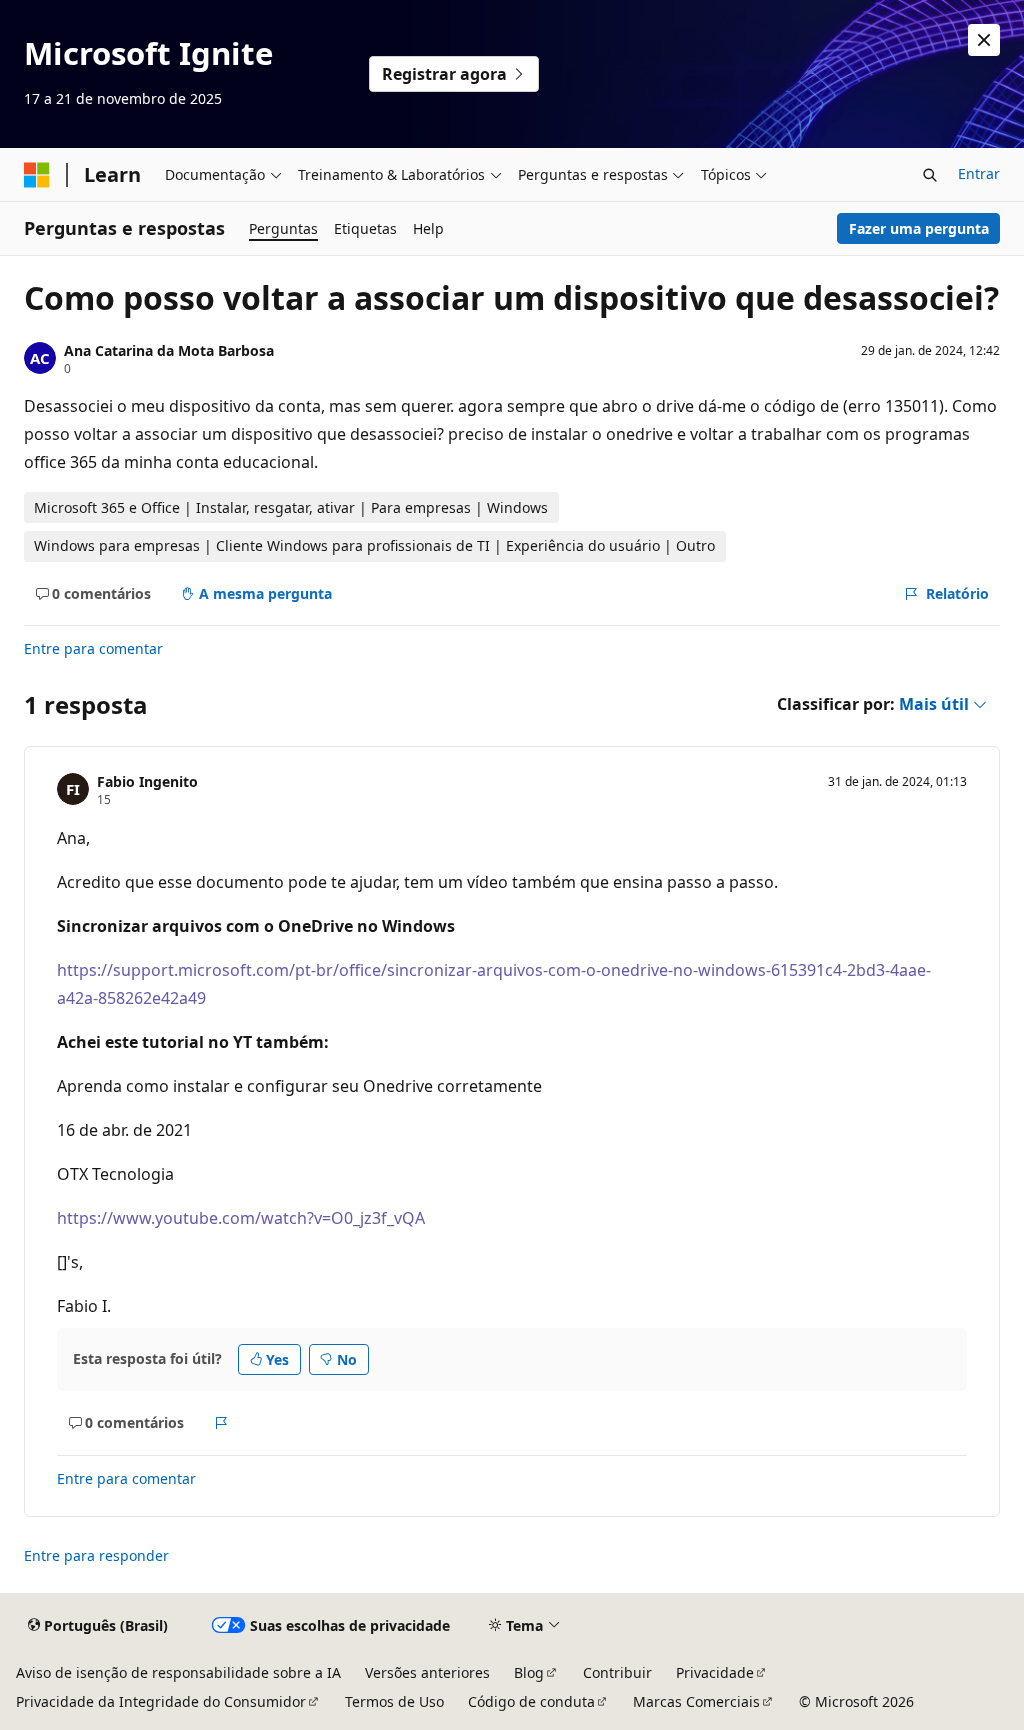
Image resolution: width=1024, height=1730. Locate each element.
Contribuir (617, 1672)
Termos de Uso (394, 1701)
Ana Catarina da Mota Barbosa (169, 350)
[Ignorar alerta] (984, 40)
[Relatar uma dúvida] (221, 1423)
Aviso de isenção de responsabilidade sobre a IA (178, 1672)
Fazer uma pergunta (919, 228)
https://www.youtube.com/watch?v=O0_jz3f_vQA (241, 1218)
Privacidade (715, 1672)
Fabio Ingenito (147, 781)
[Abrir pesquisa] (930, 175)
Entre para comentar (93, 648)
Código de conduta (531, 1701)
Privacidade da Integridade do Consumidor (161, 1701)
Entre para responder (96, 1555)
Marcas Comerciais (696, 1701)
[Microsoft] (37, 175)
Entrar (979, 173)
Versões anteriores (427, 1672)
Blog (529, 1672)
